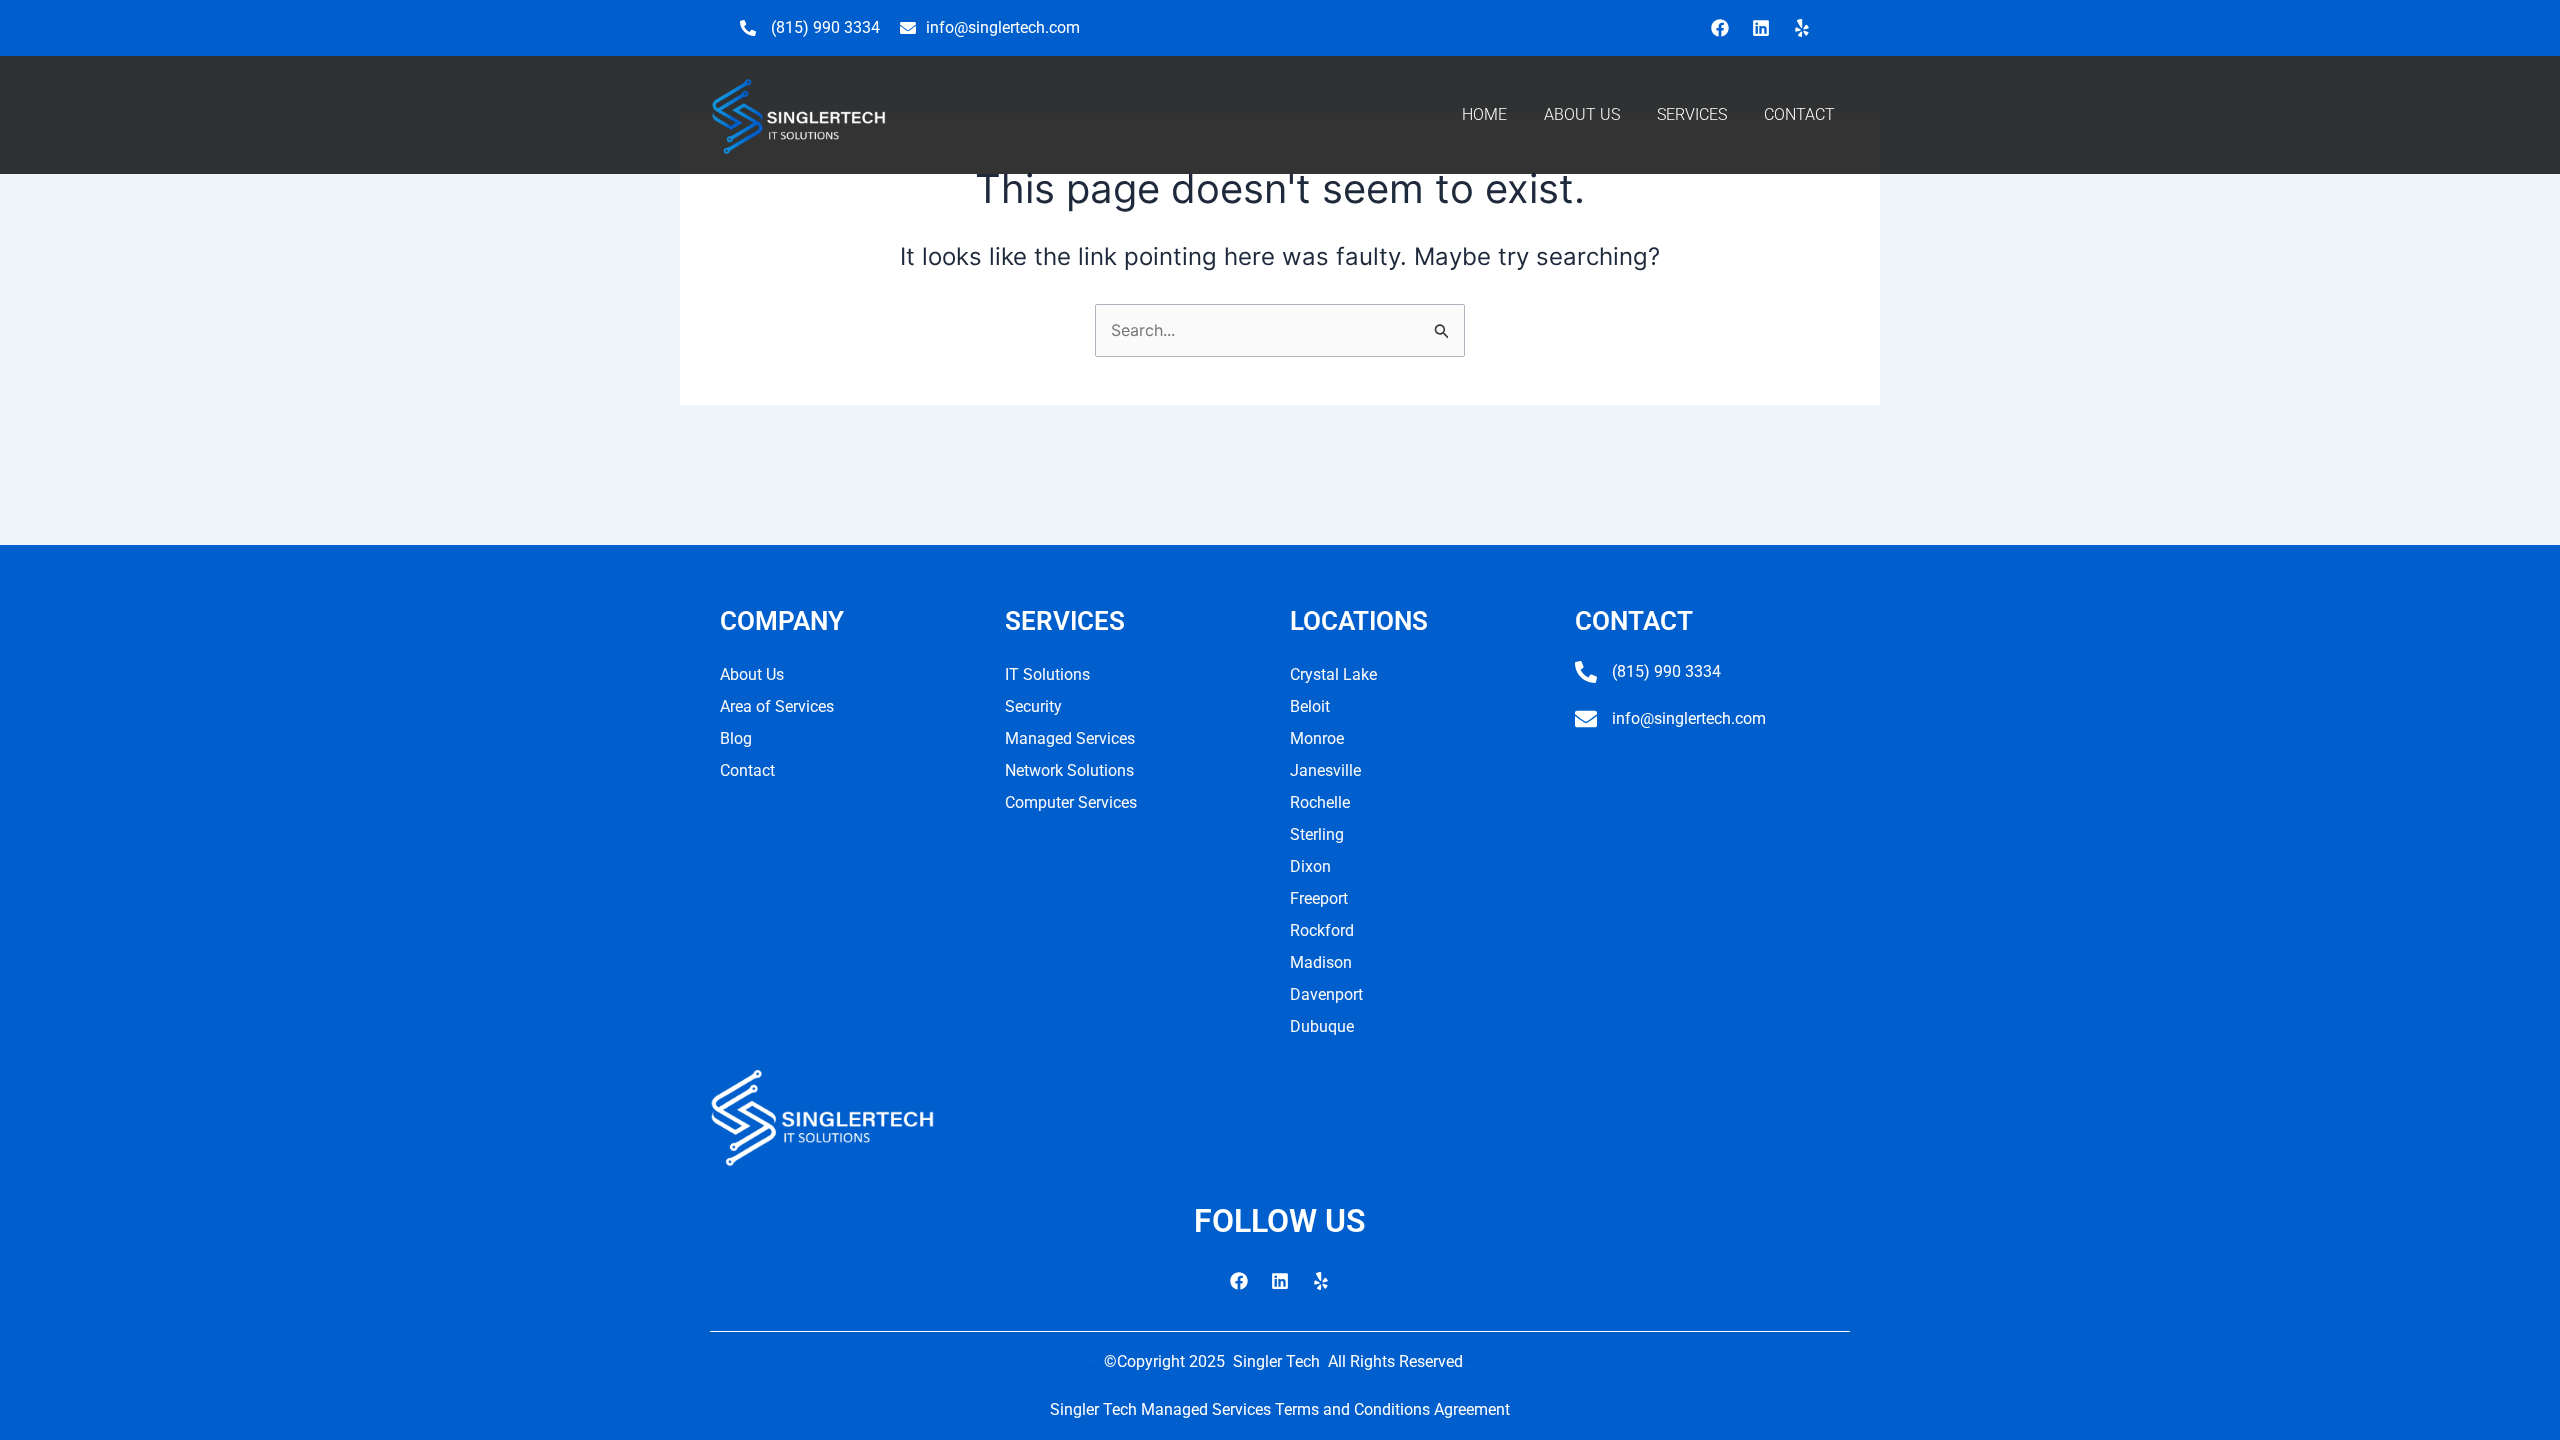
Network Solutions (1069, 770)
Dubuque (1322, 1026)
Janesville (1325, 770)
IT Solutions (1047, 674)
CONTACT (1799, 114)
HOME (1484, 114)
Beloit (1310, 706)
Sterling (1317, 834)
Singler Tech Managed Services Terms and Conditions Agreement (1280, 1409)
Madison (1321, 962)
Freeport (1319, 898)
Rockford (1322, 930)
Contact (747, 770)
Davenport (1326, 994)
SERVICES (1692, 114)
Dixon (1310, 866)
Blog (736, 738)
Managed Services (1070, 738)
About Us (752, 674)
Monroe (1317, 738)
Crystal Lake (1333, 674)
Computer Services (1071, 802)
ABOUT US (1582, 114)
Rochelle (1320, 802)
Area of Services (777, 706)
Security (1033, 706)
